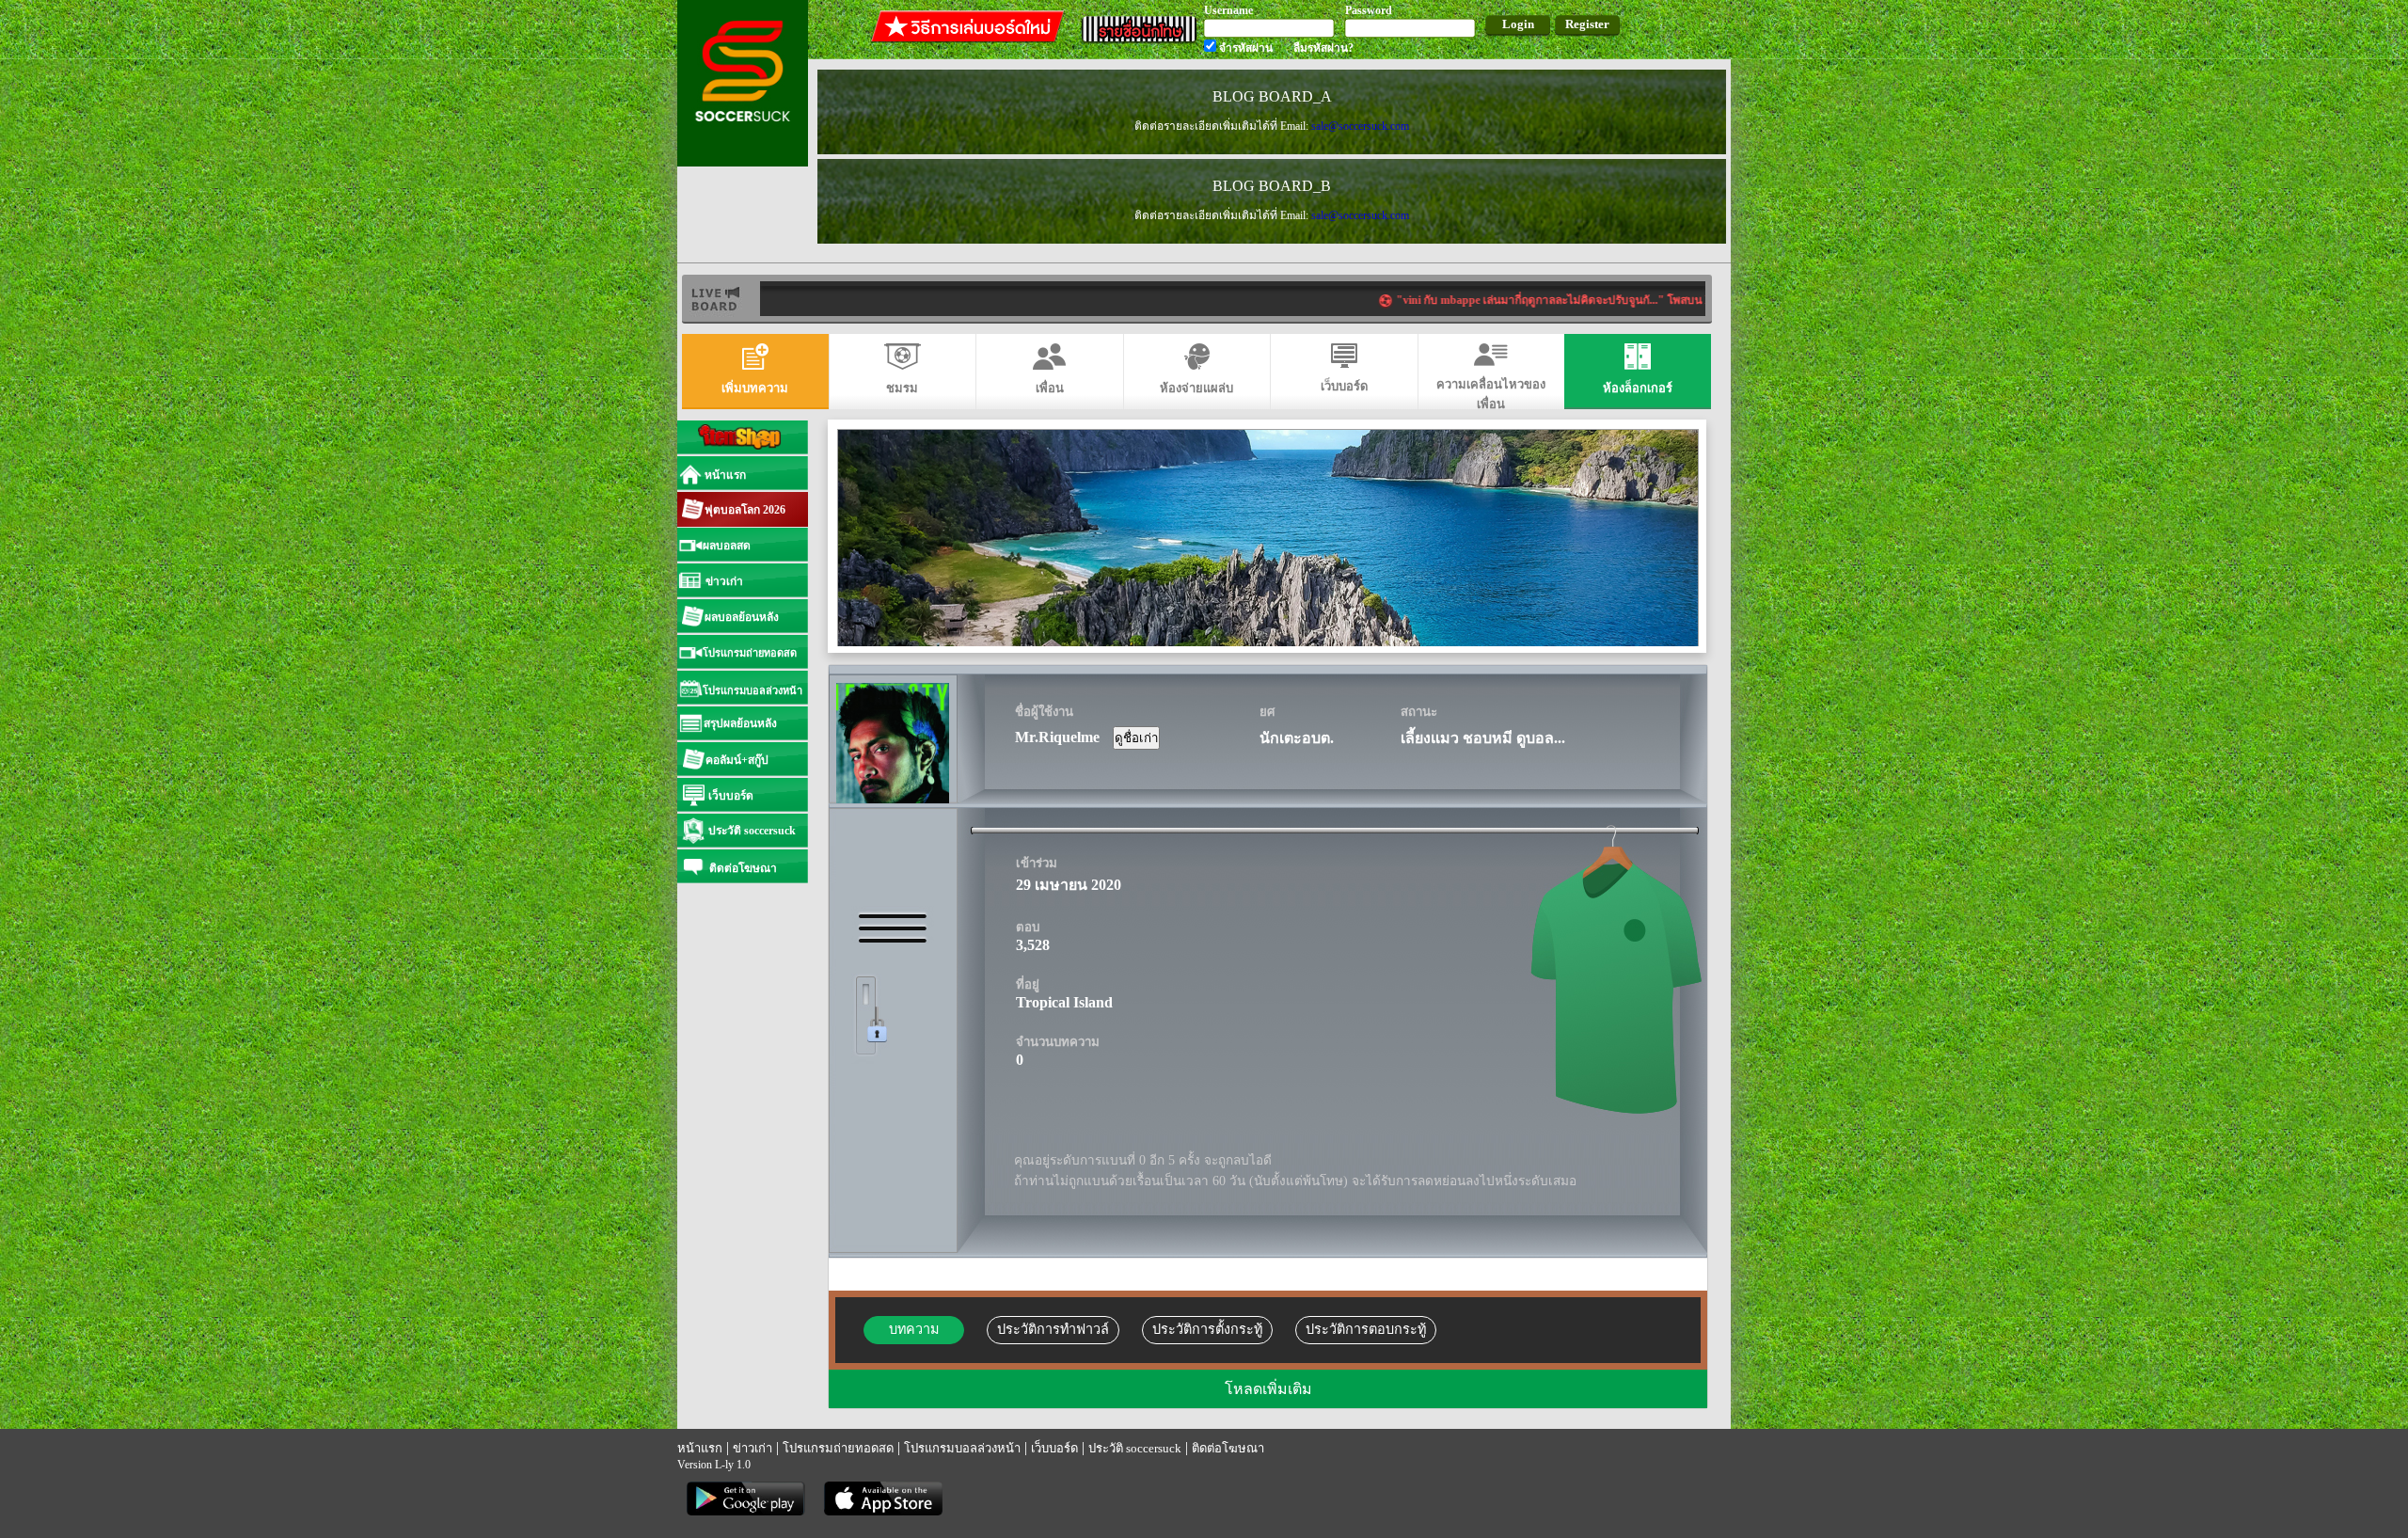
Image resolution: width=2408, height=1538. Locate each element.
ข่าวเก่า (752, 1448)
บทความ (914, 1329)
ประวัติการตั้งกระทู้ (1207, 1329)
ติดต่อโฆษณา (1228, 1448)
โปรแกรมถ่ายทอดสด (838, 1448)
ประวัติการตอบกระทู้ (1366, 1329)
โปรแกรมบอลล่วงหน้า (962, 1448)
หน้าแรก (700, 1448)
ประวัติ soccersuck (1135, 1448)
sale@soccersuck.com (1360, 126)
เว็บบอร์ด (1054, 1448)
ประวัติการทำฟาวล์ (1053, 1329)
